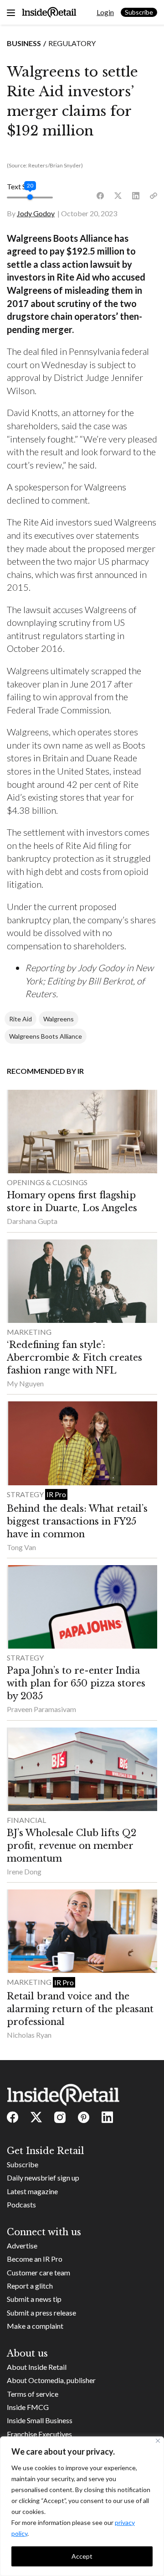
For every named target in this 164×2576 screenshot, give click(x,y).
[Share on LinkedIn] (136, 196)
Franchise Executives (39, 2434)
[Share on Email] (154, 196)
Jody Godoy (36, 213)
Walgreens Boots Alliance (46, 1036)
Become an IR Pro (35, 2259)
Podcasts (21, 2204)
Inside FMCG (28, 2407)
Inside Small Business (40, 2420)
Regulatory (72, 43)
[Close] (158, 2441)
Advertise (22, 2246)
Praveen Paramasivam (41, 1709)
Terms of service (33, 2394)
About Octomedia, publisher (51, 2380)
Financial (26, 1820)
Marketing (29, 1332)
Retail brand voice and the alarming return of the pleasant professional (80, 2009)
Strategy (26, 1494)
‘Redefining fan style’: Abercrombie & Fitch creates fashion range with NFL (74, 1358)
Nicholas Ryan (29, 2035)
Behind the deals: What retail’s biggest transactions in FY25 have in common (77, 1521)
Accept (82, 2556)
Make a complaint (35, 2326)
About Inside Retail (37, 2367)
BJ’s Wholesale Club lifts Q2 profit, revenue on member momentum (72, 1846)
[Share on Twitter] (118, 196)
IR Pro (56, 1494)
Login (105, 12)
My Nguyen (25, 1383)
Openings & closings (47, 1182)
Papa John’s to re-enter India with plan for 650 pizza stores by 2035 (76, 1683)
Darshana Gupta (32, 1221)
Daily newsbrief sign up (43, 2178)
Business (24, 43)
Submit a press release (41, 2313)
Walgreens (59, 1019)
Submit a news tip (34, 2299)
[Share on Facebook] (100, 196)
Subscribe (139, 12)
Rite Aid (20, 1019)
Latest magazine (32, 2191)
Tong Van (21, 1547)
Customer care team (38, 2272)
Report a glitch (30, 2286)
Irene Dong (24, 1871)
